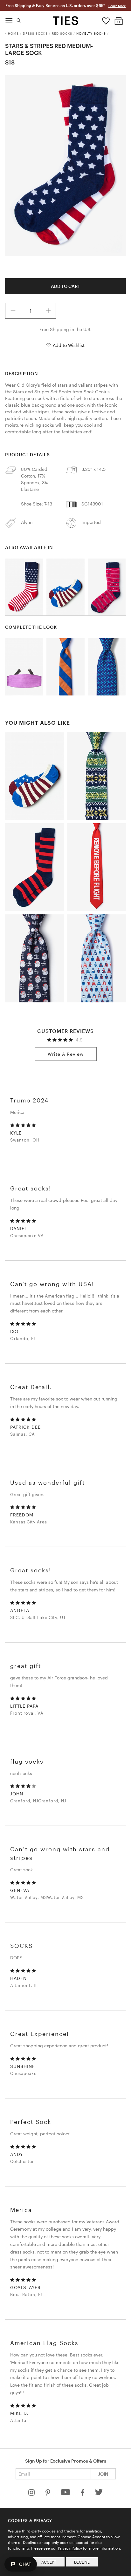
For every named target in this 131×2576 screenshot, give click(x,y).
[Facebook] (83, 2494)
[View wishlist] (106, 19)
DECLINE (82, 2562)
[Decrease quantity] (13, 311)
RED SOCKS (62, 33)
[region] (65, 166)
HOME (13, 33)
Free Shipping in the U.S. (65, 329)
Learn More (117, 6)
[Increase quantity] (48, 311)
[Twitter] (99, 2494)
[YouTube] (66, 2494)
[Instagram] (32, 2494)
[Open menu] (9, 19)
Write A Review (66, 1054)
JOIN (103, 2474)
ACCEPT (49, 2562)
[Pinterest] (48, 2494)
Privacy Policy (70, 2548)
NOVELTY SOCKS (91, 33)
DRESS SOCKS (35, 33)
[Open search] (19, 19)
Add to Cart (65, 286)
